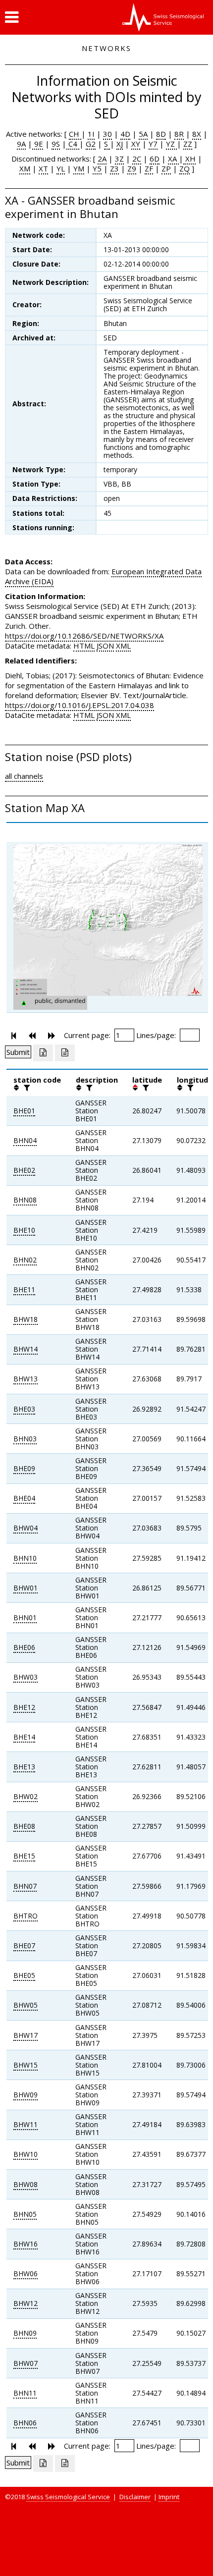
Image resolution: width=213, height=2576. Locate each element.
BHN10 (25, 1558)
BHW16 (26, 2244)
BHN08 (25, 1200)
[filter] (26, 1088)
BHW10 (26, 2154)
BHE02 (24, 1170)
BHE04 (24, 1498)
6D (155, 159)
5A (143, 134)
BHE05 (24, 1975)
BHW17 (26, 2035)
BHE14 (24, 1737)
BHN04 (25, 1140)
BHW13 (26, 1379)
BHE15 (24, 1856)
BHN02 (25, 1260)
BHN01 (25, 1617)
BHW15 (26, 2065)
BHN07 (25, 1886)
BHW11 (26, 2124)
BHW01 (26, 1588)
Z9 (132, 168)
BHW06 (26, 2274)
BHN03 (25, 1439)
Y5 (97, 168)
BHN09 (25, 2333)
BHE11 (24, 1289)
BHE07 (24, 1946)
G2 (91, 144)
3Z (119, 159)
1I (91, 134)
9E (38, 144)
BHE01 (24, 1111)
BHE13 (24, 1767)
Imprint (169, 2497)
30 (107, 134)
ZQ (185, 168)
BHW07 (26, 2363)
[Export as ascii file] (65, 1053)
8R (179, 134)
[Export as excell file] (43, 1053)
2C (137, 159)
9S (56, 144)
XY (136, 144)
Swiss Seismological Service (68, 2497)
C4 (73, 144)
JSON (105, 646)
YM (79, 168)
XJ (120, 144)
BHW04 (26, 1528)
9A (21, 144)
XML (123, 646)
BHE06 (24, 1647)
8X (197, 134)
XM (25, 168)
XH (189, 159)
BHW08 (26, 2184)
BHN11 (25, 2393)
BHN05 (25, 2214)
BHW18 (26, 1319)
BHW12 (26, 2303)
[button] (12, 17)
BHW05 (26, 2005)
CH (75, 134)
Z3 (114, 168)
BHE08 (24, 1826)
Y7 (153, 144)
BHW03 (26, 1677)
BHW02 (26, 1796)
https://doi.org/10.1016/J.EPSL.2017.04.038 (80, 705)
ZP (166, 168)
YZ (171, 144)
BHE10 (24, 1230)
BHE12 (24, 1707)
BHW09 (26, 2095)
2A (102, 159)
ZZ (188, 144)
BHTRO (26, 1916)
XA (173, 159)
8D (161, 134)
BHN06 (25, 2423)
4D (125, 134)
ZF (149, 168)
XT (43, 168)
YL (61, 168)
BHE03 (24, 1409)
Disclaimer (135, 2497)
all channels (24, 776)
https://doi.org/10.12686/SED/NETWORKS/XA (84, 636)
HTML (84, 646)
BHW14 (26, 1349)
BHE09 (24, 1468)
